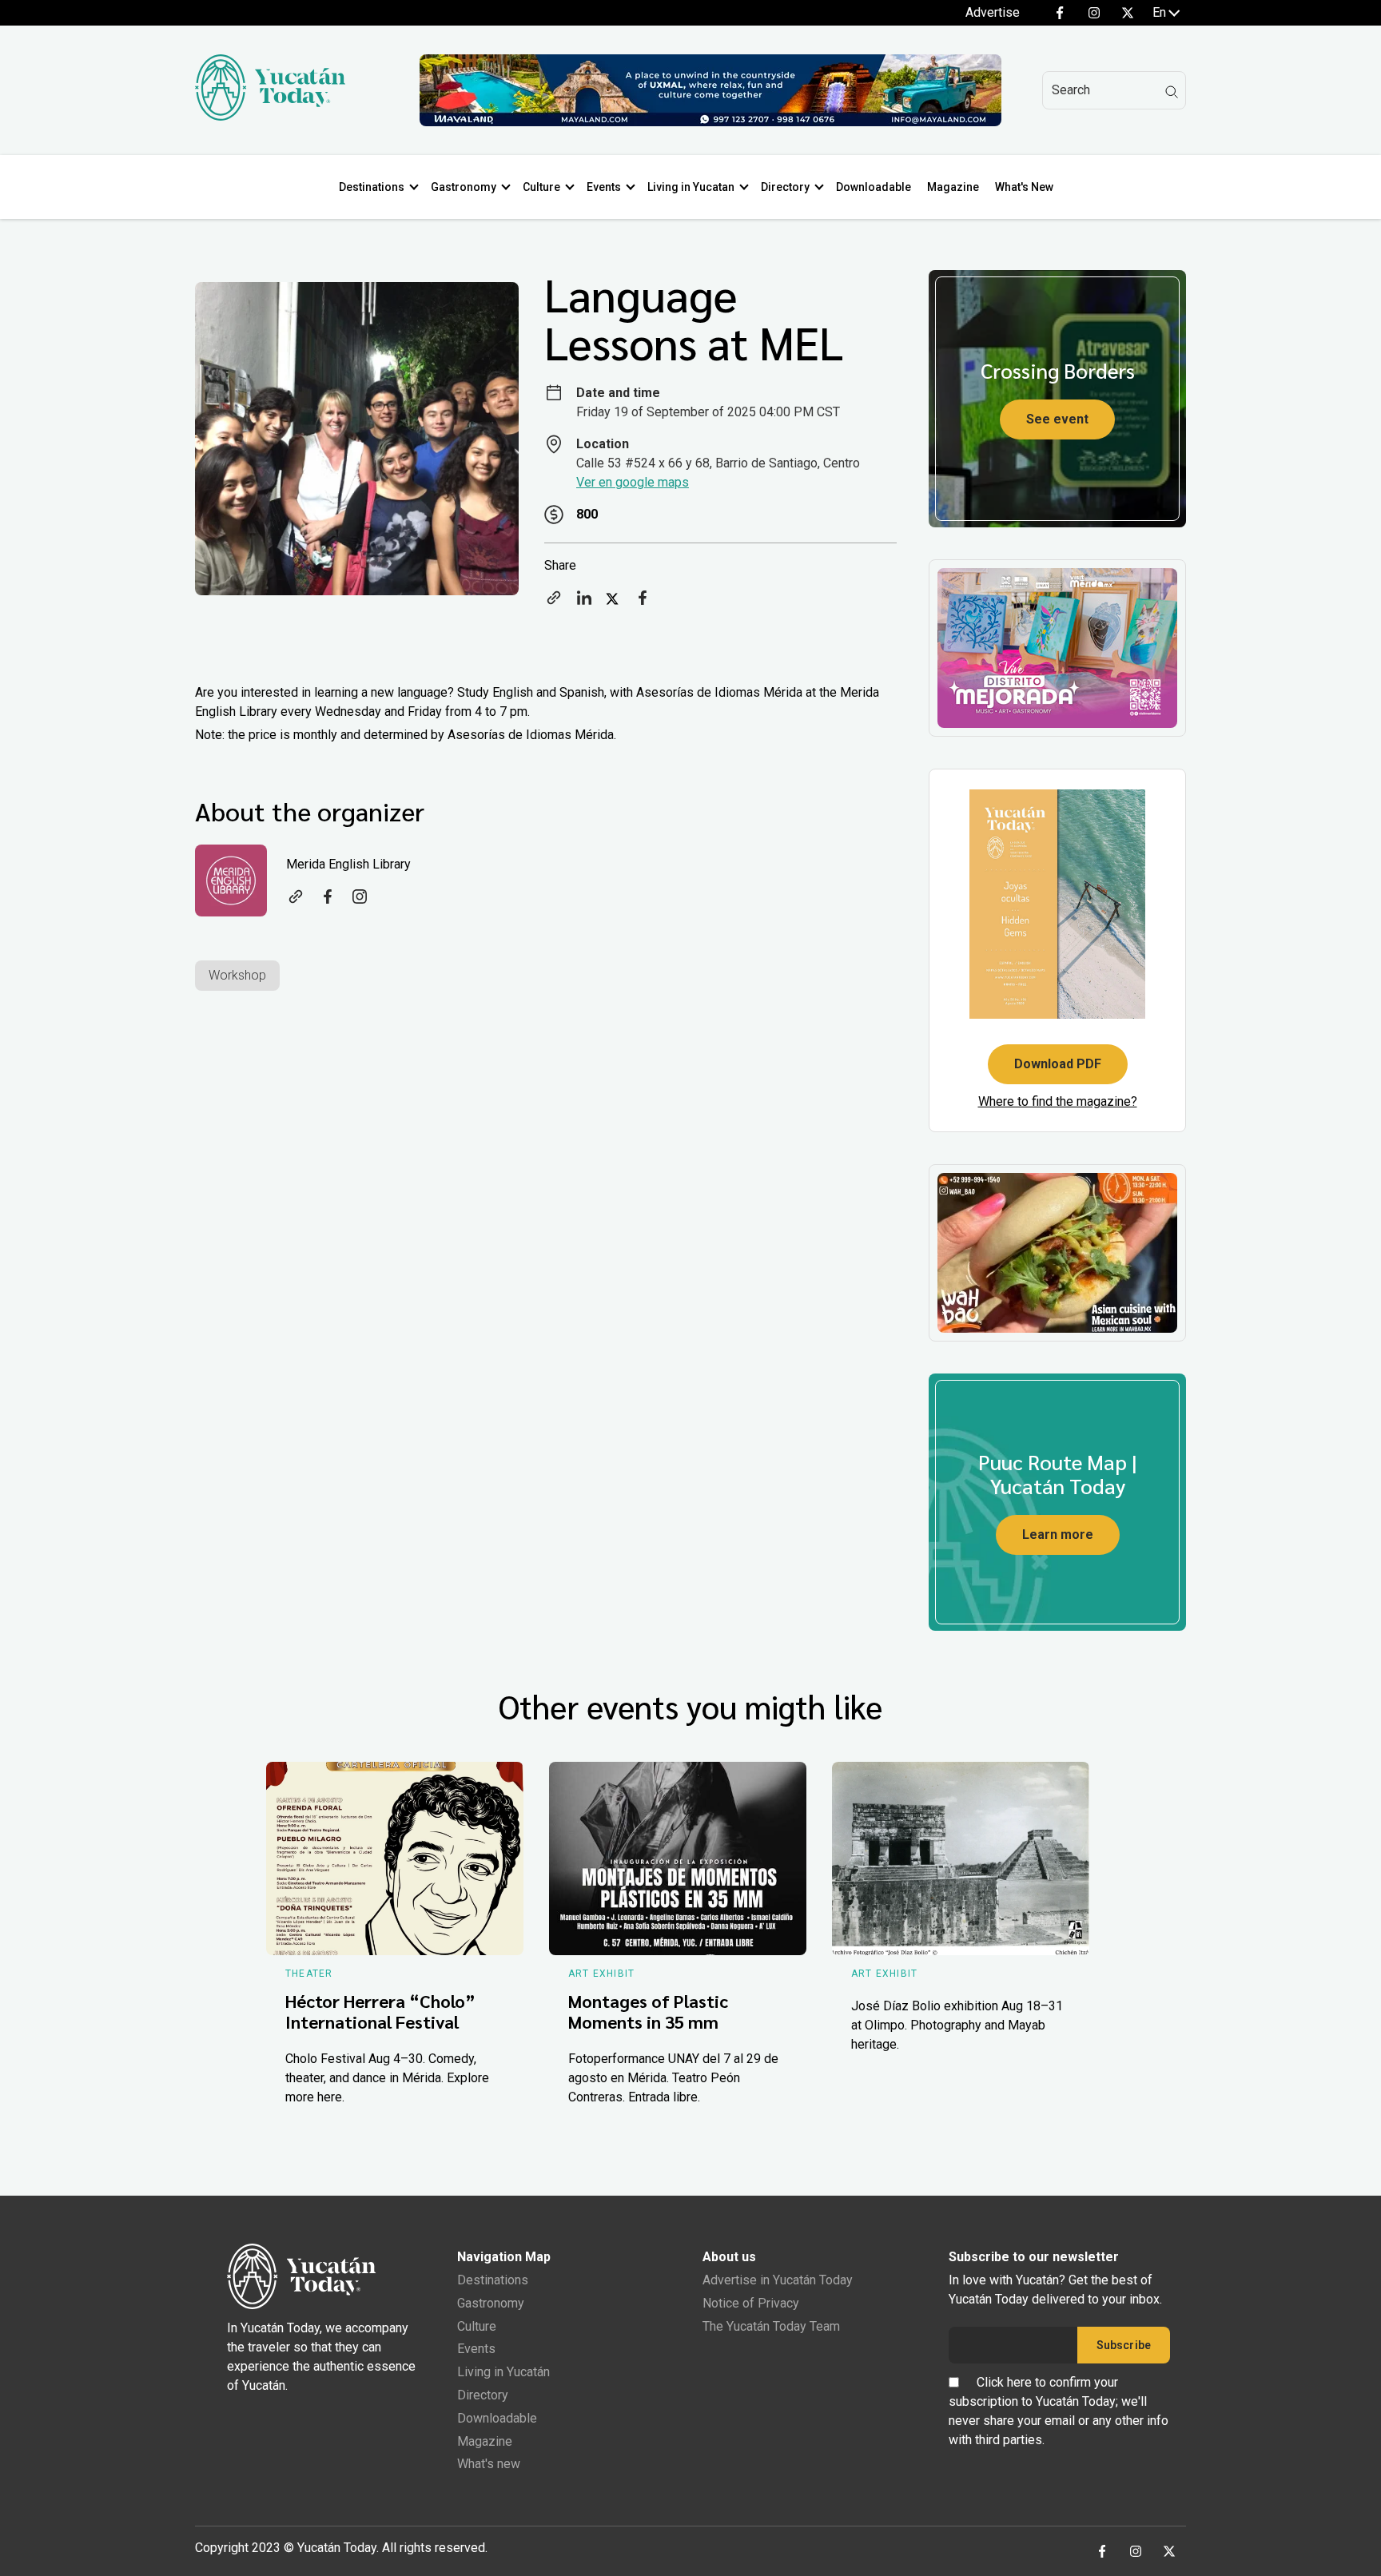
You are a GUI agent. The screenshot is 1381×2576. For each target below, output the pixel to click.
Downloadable (874, 187)
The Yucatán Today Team (771, 2326)
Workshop (237, 975)
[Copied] (554, 603)
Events (604, 187)
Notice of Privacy (751, 2303)
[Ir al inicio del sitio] (270, 116)
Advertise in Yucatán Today (778, 2280)
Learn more (1058, 1534)
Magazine (953, 187)
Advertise (993, 12)
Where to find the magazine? (1058, 1101)
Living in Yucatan (691, 187)
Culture (541, 187)
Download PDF (1058, 1064)
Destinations (372, 187)
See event (1057, 419)
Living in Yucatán (503, 2372)
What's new (489, 2464)
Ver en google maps (633, 482)
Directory (785, 187)
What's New (1024, 187)
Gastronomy (464, 187)
